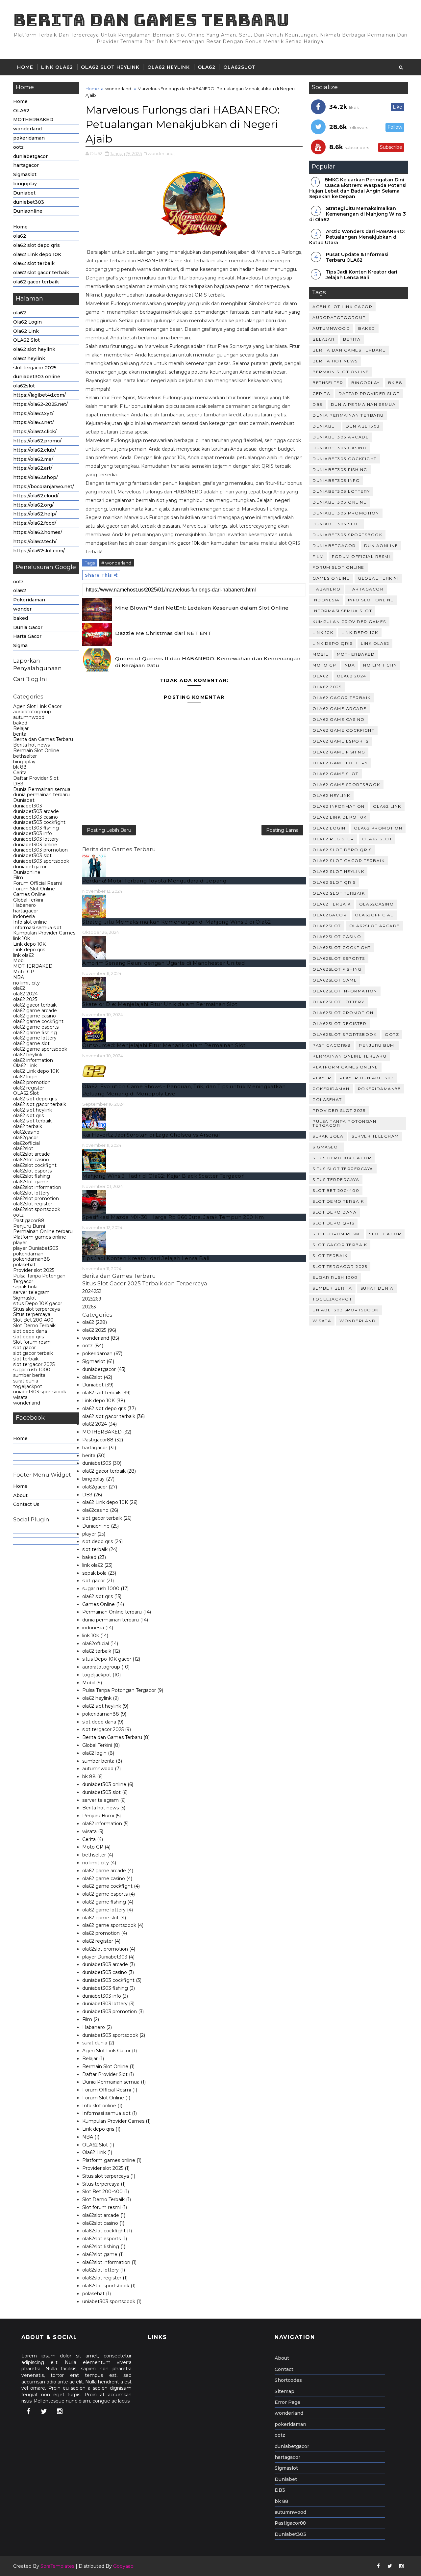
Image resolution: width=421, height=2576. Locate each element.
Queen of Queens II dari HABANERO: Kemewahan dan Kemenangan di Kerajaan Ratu (208, 662)
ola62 (20, 236)
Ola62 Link (26, 331)
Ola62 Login (27, 322)
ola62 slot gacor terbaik (41, 273)
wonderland (27, 129)
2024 (92, 1291)
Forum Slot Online (34, 889)
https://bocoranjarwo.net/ (44, 486)
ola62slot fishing (32, 1176)
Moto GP (24, 972)
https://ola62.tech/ (35, 541)
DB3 (18, 784)
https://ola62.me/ (33, 459)
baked (21, 618)
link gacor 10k (184, 543)
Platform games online (40, 1237)
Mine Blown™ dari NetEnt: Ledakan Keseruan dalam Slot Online (202, 608)
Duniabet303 (290, 2534)
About (20, 1495)
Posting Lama (282, 830)
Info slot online (30, 922)
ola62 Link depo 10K (37, 254)
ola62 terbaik (28, 1126)
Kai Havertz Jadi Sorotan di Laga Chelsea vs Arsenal (151, 1135)
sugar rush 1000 (32, 1370)
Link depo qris (29, 950)
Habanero (25, 905)
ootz (18, 147)
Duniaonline (28, 211)
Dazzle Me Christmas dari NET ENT (163, 633)
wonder (22, 609)
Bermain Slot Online (36, 750)
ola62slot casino (31, 1160)
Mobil (19, 960)
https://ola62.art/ (33, 468)
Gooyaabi (124, 2566)
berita (20, 734)
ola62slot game (31, 1182)
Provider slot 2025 (34, 1270)
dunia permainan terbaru (41, 795)
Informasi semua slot (37, 928)
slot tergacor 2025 (35, 368)
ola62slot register (33, 1204)
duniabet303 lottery (36, 839)
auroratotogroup (32, 712)
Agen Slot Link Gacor (37, 706)
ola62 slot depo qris (37, 245)
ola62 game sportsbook (40, 1049)
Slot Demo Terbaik (34, 1326)
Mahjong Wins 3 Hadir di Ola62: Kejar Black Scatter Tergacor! (163, 1176)
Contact (284, 2369)
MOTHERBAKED (33, 119)
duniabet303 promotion (40, 850)
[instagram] (60, 2411)
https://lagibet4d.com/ (39, 395)
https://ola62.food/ (35, 523)
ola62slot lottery (31, 1193)
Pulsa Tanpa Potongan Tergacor (39, 1279)
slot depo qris (28, 1337)
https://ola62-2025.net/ (40, 404)
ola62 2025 (25, 999)
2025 (92, 1299)
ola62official (26, 1143)
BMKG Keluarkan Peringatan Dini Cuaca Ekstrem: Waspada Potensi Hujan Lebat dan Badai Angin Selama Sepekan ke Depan (358, 188)
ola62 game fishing (35, 1033)
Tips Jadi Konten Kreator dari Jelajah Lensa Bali (146, 1258)
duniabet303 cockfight (39, 822)
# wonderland (116, 563)
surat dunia (26, 1381)
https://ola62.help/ (35, 514)
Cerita (20, 773)
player (20, 1243)
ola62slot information (37, 1187)
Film (18, 878)
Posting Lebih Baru (109, 830)
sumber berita (29, 1375)
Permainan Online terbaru (43, 1231)
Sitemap (285, 2391)
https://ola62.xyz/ (33, 413)
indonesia (24, 916)
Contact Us (26, 1504)
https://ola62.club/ (35, 450)
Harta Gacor (27, 636)
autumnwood (29, 717)
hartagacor (26, 165)
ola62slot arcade (32, 1154)
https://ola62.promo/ (37, 441)
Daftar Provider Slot (36, 778)
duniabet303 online (37, 377)
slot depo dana (30, 1331)
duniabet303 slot (32, 855)
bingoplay (25, 184)
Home (25, 67)
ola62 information (33, 1060)
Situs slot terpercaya (37, 1309)
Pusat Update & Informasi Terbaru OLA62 (357, 257)
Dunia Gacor (28, 627)
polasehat (24, 1265)
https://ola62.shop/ (36, 477)
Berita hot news (31, 745)
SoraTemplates (57, 2566)
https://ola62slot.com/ (39, 551)
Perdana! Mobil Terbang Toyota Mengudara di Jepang (154, 881)
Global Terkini (28, 900)
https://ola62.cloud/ (36, 496)
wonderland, (161, 153)
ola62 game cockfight (38, 1021)
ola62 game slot (31, 1043)
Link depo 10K (29, 944)
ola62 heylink (169, 67)
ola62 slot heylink (110, 67)
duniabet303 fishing (36, 828)
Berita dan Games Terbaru (151, 20)
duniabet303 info (33, 833)
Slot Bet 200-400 (33, 1320)
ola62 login (25, 1077)
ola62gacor (26, 1138)
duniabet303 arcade (36, 811)
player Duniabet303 (36, 1248)
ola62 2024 (25, 994)
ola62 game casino (35, 1016)
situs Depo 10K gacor (38, 1303)
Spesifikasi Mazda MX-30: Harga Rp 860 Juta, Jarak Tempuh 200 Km (173, 1217)
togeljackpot (28, 1386)
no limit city (26, 983)
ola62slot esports (32, 1171)
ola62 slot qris (28, 1116)
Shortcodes (288, 2380)
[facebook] (28, 2411)
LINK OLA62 (57, 67)
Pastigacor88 (29, 1221)
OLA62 (207, 67)
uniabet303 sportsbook (40, 1392)
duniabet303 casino (36, 817)
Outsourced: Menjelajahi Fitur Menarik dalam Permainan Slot (164, 1045)
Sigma (20, 645)
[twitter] (44, 2411)
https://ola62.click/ (35, 432)
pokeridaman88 (32, 1259)
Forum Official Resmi (37, 883)
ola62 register (29, 1088)
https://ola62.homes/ (38, 532)
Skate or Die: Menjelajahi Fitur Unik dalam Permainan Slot (160, 1004)
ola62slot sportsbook (37, 1209)
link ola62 (24, 955)
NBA (19, 977)
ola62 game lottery (35, 1038)
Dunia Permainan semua (42, 789)
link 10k (22, 938)
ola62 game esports (36, 1027)
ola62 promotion (32, 1082)
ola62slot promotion (36, 1198)
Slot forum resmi (32, 1342)
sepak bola (25, 1287)
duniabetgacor (30, 156)
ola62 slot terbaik (34, 263)
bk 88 (20, 767)
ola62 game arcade (35, 1011)
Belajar (21, 728)
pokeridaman (29, 138)
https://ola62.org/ (33, 505)
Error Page (287, 2402)
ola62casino (26, 1132)
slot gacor (25, 1348)
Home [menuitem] (20, 1438)
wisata (20, 1397)
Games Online (29, 894)
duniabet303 (28, 806)
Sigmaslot (25, 174)
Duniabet (24, 193)
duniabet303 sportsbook (41, 861)
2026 (89, 1307)
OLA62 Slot (26, 340)
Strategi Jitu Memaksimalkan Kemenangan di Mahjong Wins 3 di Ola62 (177, 922)
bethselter (25, 756)
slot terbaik (26, 1359)
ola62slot (239, 67)
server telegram (31, 1292)
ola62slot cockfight (35, 1165)
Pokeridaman (29, 600)
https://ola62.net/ (34, 422)
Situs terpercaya (32, 1314)
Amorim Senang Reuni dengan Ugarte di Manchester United (163, 963)
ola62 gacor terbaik (36, 282)
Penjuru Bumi (29, 1226)
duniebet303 (29, 202)
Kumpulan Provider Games (44, 933)
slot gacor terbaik (33, 1353)
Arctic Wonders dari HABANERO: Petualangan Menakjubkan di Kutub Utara (357, 237)
